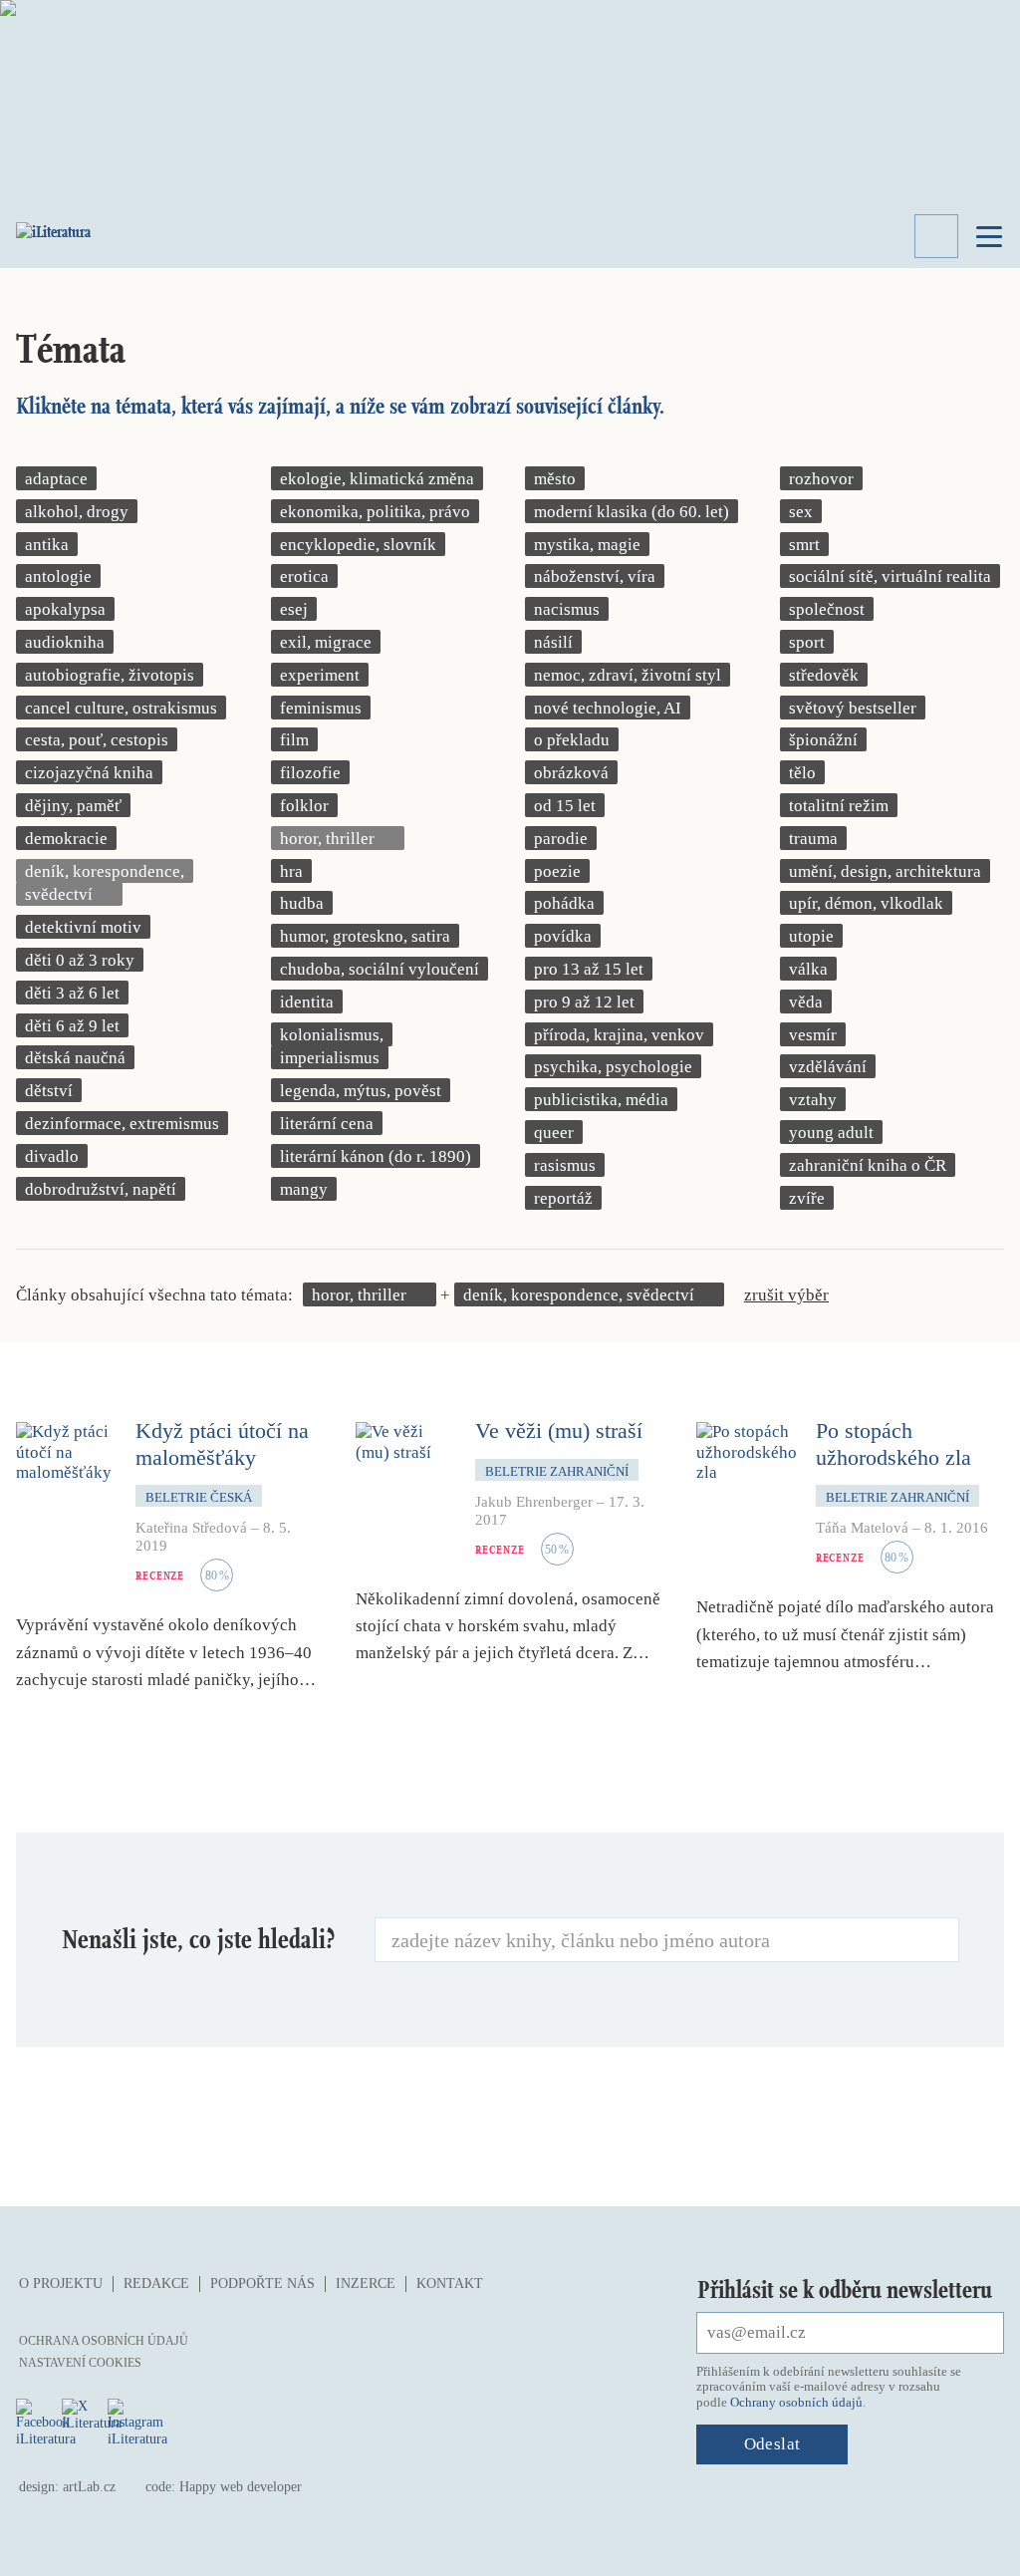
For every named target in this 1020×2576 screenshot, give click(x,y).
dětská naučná (75, 1058)
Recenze (160, 1575)
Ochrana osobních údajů (104, 2341)
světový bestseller (853, 708)
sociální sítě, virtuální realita (890, 576)
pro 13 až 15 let (589, 969)
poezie (557, 871)
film (294, 740)
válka (808, 969)
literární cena (327, 1124)
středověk (824, 675)
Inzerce (366, 2284)
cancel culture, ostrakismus (121, 708)
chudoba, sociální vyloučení (380, 969)
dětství (49, 1091)
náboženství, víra (595, 576)
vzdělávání (828, 1067)
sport (807, 642)
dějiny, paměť (73, 806)
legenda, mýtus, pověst (361, 1091)
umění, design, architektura (885, 871)
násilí (553, 642)
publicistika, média (601, 1100)
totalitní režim (839, 806)
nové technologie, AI (608, 708)
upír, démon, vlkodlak (866, 903)
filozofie (310, 773)
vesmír (813, 1035)
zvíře (807, 1198)
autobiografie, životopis (110, 675)
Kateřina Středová (191, 1528)
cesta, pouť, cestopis (97, 740)
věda (806, 1002)
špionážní (823, 740)
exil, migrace (326, 642)
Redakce (156, 2284)
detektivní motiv (83, 927)
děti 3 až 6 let (72, 993)
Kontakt (450, 2284)
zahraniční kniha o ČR (868, 1165)
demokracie (66, 839)
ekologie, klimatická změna (377, 479)
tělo (802, 773)
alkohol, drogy (77, 512)
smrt (804, 545)
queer (554, 1133)
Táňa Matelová (862, 1528)
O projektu (61, 2284)
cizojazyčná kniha (89, 773)
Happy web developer (241, 2487)
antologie (58, 576)
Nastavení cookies (80, 2363)
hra (291, 871)
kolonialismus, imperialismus (332, 1047)
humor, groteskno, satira (365, 936)
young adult (831, 1133)
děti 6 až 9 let (72, 1026)
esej (294, 609)
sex (801, 512)
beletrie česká (199, 1497)
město (555, 479)
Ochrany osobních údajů (796, 2402)
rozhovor (821, 479)
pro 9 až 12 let (584, 1002)
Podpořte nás (262, 2284)
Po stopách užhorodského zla (893, 1443)
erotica (304, 576)
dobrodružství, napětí (101, 1189)
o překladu (572, 740)
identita (307, 1002)
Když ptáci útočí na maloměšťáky (222, 1443)
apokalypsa (65, 609)
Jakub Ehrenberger (534, 1502)
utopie (811, 936)
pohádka (564, 903)
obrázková (571, 773)
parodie (561, 839)
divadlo (52, 1156)
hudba (302, 903)
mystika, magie (587, 545)
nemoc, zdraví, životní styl (628, 675)
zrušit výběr (786, 1295)
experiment (320, 675)
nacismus (567, 609)
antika (47, 545)
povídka (563, 936)
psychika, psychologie (613, 1067)
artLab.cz (89, 2487)
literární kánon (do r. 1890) (376, 1156)
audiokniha (65, 642)
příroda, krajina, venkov (619, 1035)
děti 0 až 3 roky (80, 960)
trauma (813, 839)
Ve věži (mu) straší (559, 1431)
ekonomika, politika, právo (375, 512)
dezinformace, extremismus (122, 1124)
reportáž (563, 1198)
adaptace (56, 479)
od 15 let (565, 806)
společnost (827, 609)
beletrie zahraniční (557, 1471)
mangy (304, 1189)
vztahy (813, 1100)
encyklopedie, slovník (358, 545)
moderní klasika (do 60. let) (632, 512)
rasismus (565, 1165)
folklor (304, 806)
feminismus (321, 708)
